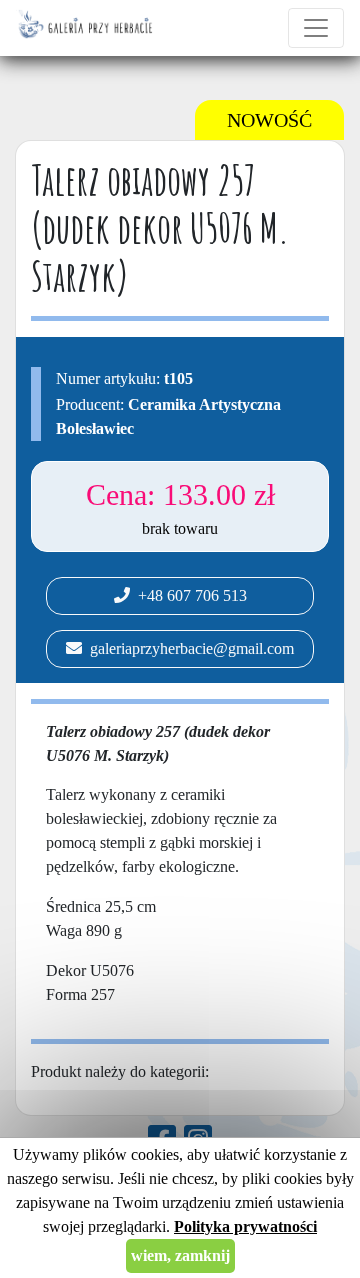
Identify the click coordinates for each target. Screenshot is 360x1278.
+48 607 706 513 (188, 595)
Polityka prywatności (245, 1226)
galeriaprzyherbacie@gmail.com (188, 648)
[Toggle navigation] (316, 28)
